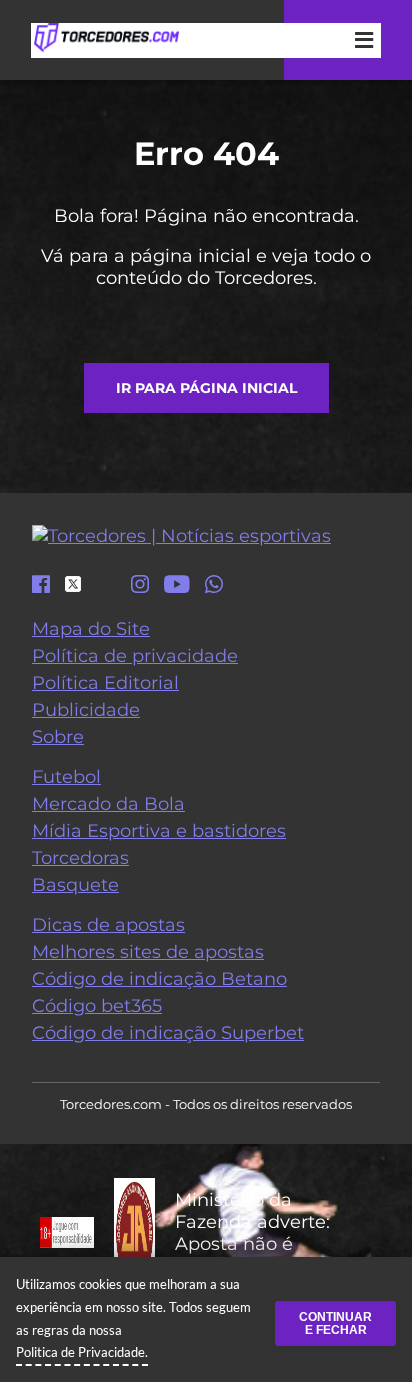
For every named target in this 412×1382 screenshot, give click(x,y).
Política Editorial (105, 683)
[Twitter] (73, 584)
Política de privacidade (135, 656)
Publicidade (86, 710)
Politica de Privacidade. (82, 1352)
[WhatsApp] (214, 586)
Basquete (75, 885)
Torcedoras (80, 858)
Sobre (58, 737)
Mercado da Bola (108, 804)
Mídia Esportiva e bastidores (159, 831)
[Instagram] (140, 586)
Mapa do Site (91, 629)
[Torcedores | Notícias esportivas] (106, 38)
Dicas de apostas (108, 925)
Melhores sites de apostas (148, 952)
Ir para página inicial (206, 388)
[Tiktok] (106, 589)
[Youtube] (177, 586)
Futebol (66, 777)
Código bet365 (97, 1006)
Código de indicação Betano (159, 979)
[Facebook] (41, 586)
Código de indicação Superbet (168, 1033)
